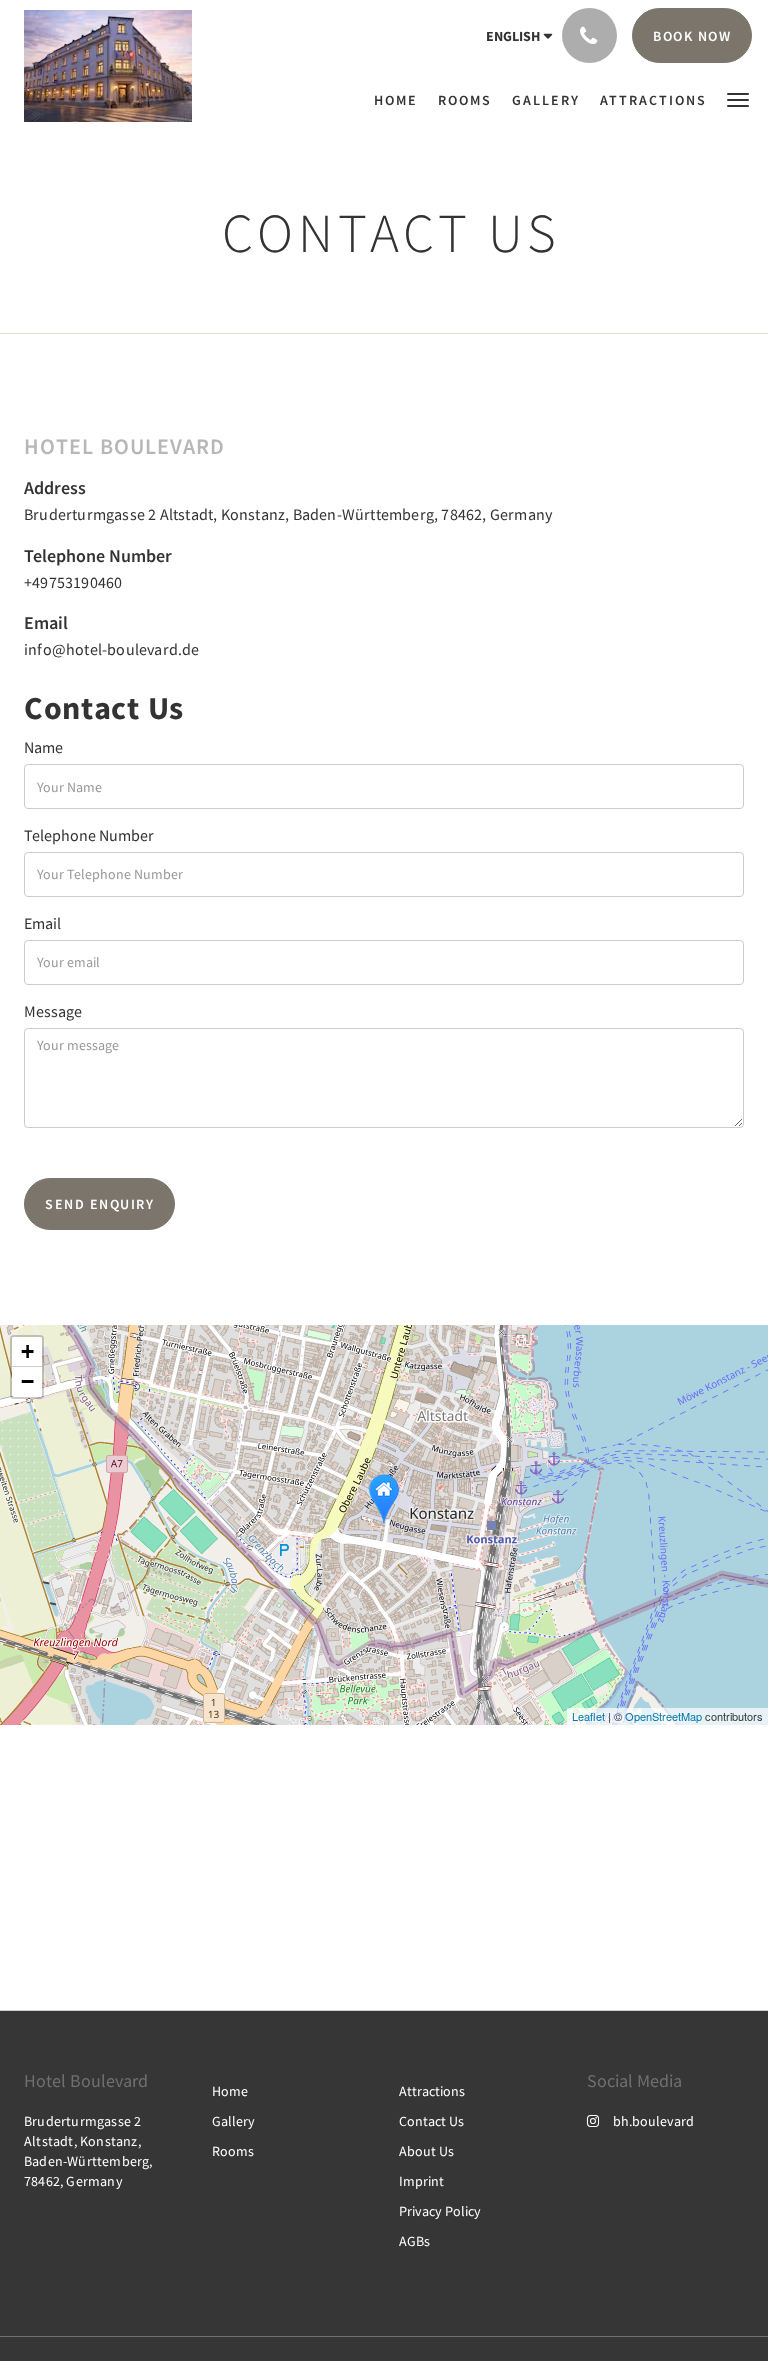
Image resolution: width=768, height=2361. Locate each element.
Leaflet (588, 1716)
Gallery (233, 2121)
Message (53, 1011)
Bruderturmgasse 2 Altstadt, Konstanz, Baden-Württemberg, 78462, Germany (288, 514)
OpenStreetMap (663, 1716)
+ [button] (27, 1351)
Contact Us (431, 2121)
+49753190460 (73, 582)
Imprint (421, 2181)
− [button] (27, 1381)
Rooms (233, 2151)
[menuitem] (401, 100)
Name (43, 747)
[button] (738, 98)
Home (230, 2091)
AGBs (414, 2241)
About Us (426, 2151)
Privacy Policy (440, 2211)
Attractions (432, 2091)
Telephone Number (89, 835)
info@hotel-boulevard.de (112, 649)
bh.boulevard (653, 2121)
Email (42, 923)
